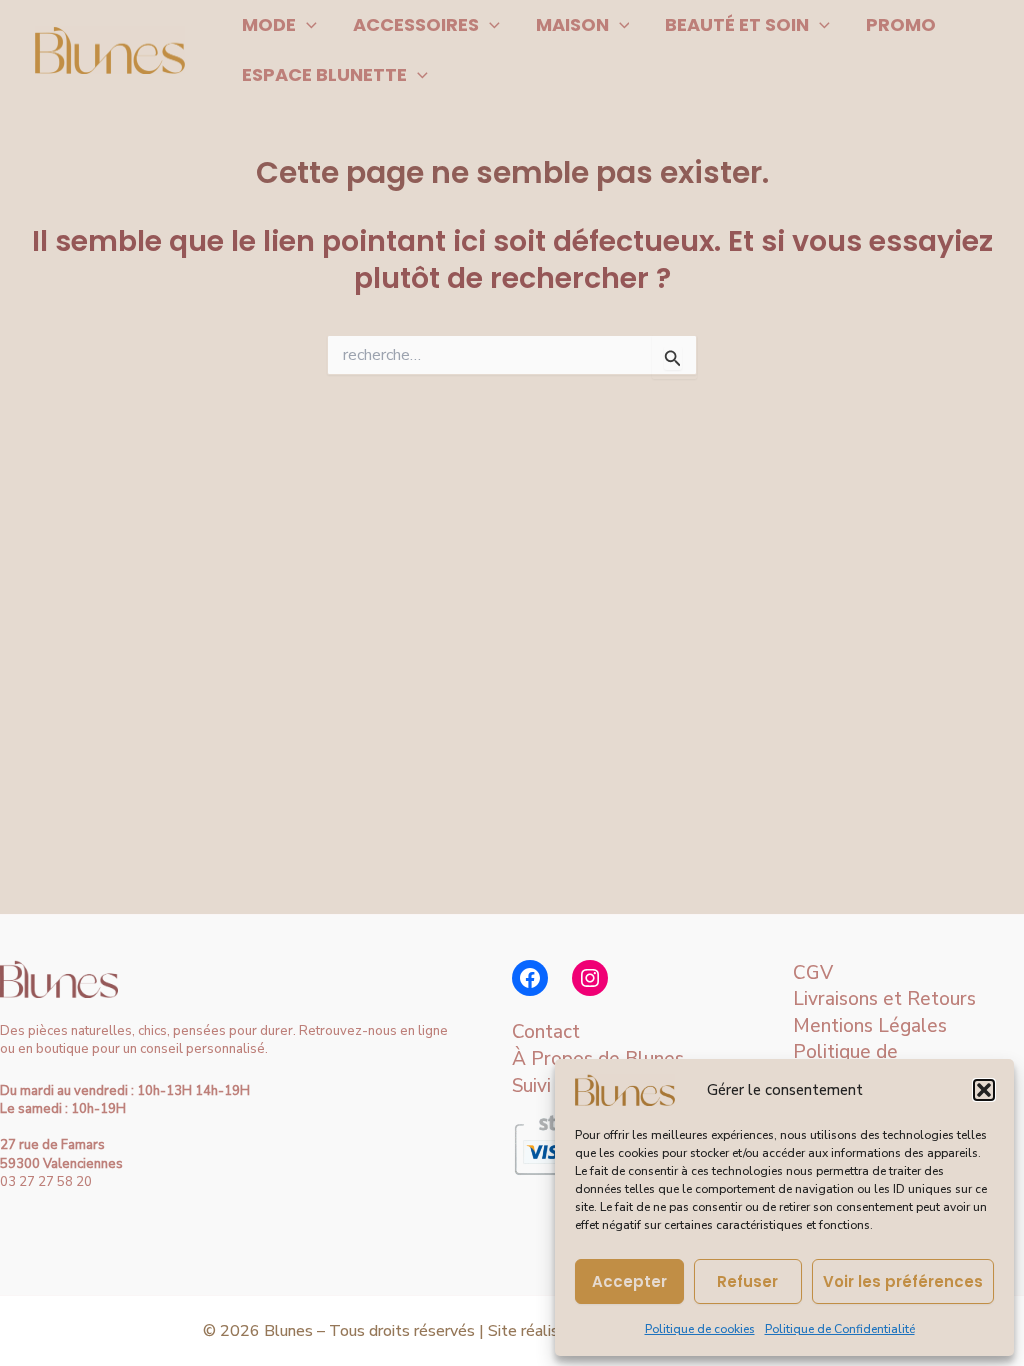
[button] (984, 1090)
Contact (546, 1032)
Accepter (629, 1281)
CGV (813, 973)
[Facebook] (530, 978)
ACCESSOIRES (416, 24)
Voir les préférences (903, 1281)
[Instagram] (590, 978)
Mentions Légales (870, 1026)
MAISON (572, 24)
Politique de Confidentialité (840, 1329)
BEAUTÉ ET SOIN (737, 24)
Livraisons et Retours (884, 999)
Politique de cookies (700, 1329)
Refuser (747, 1281)
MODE (269, 24)
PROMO (901, 24)
